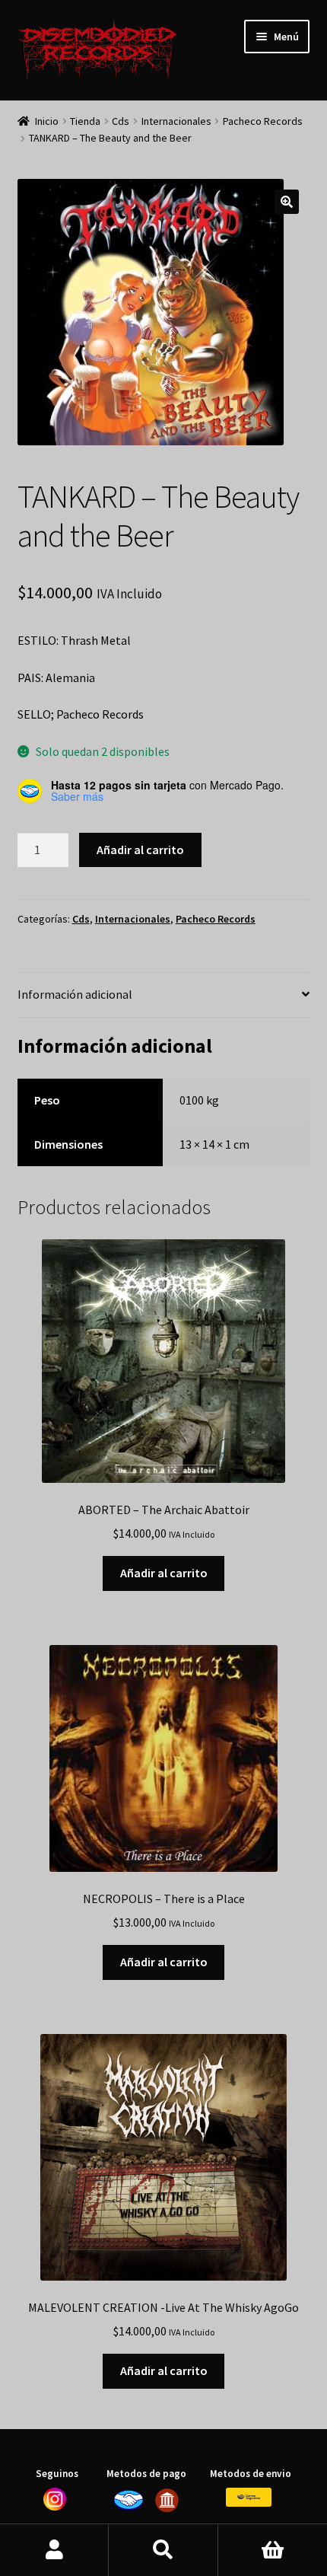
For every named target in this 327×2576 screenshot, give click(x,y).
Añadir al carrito (140, 850)
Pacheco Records (263, 121)
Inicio (47, 121)
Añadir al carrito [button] (164, 1573)
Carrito (273, 2550)
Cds (121, 121)
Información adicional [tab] (75, 994)
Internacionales (176, 121)
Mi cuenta (54, 2550)
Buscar (163, 2550)
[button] (287, 202)
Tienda (85, 121)
